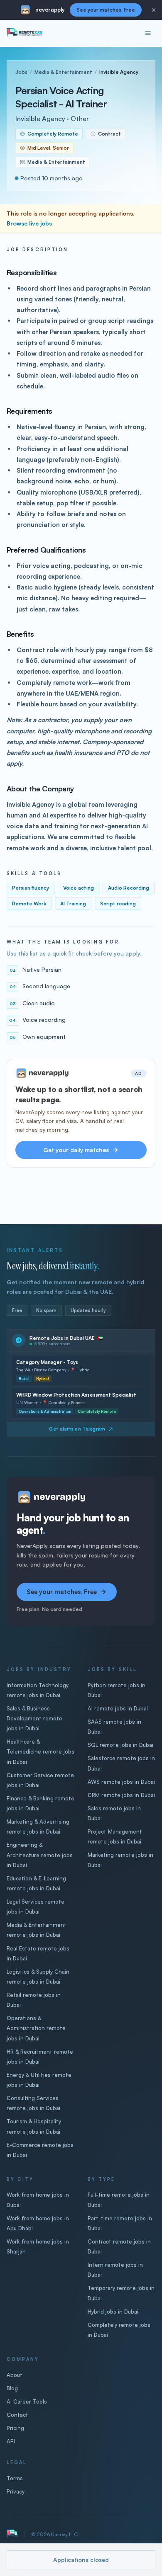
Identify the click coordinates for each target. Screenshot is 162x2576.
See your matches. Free (106, 10)
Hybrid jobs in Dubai (113, 2312)
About (15, 2375)
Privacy (16, 2491)
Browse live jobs (29, 223)
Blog (12, 2388)
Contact (17, 2415)
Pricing (15, 2428)
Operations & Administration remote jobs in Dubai (36, 2028)
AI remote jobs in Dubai (118, 1708)
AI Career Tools (27, 2401)
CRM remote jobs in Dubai (121, 1795)
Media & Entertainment (63, 72)
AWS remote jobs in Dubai (121, 1782)
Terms (15, 2478)
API (11, 2441)
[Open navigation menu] (148, 33)
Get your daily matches (76, 1150)
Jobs (21, 72)
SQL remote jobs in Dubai (120, 1745)
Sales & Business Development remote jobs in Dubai (34, 1718)
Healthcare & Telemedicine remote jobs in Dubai (40, 1751)
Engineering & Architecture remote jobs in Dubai (40, 1855)
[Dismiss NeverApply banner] (154, 10)
